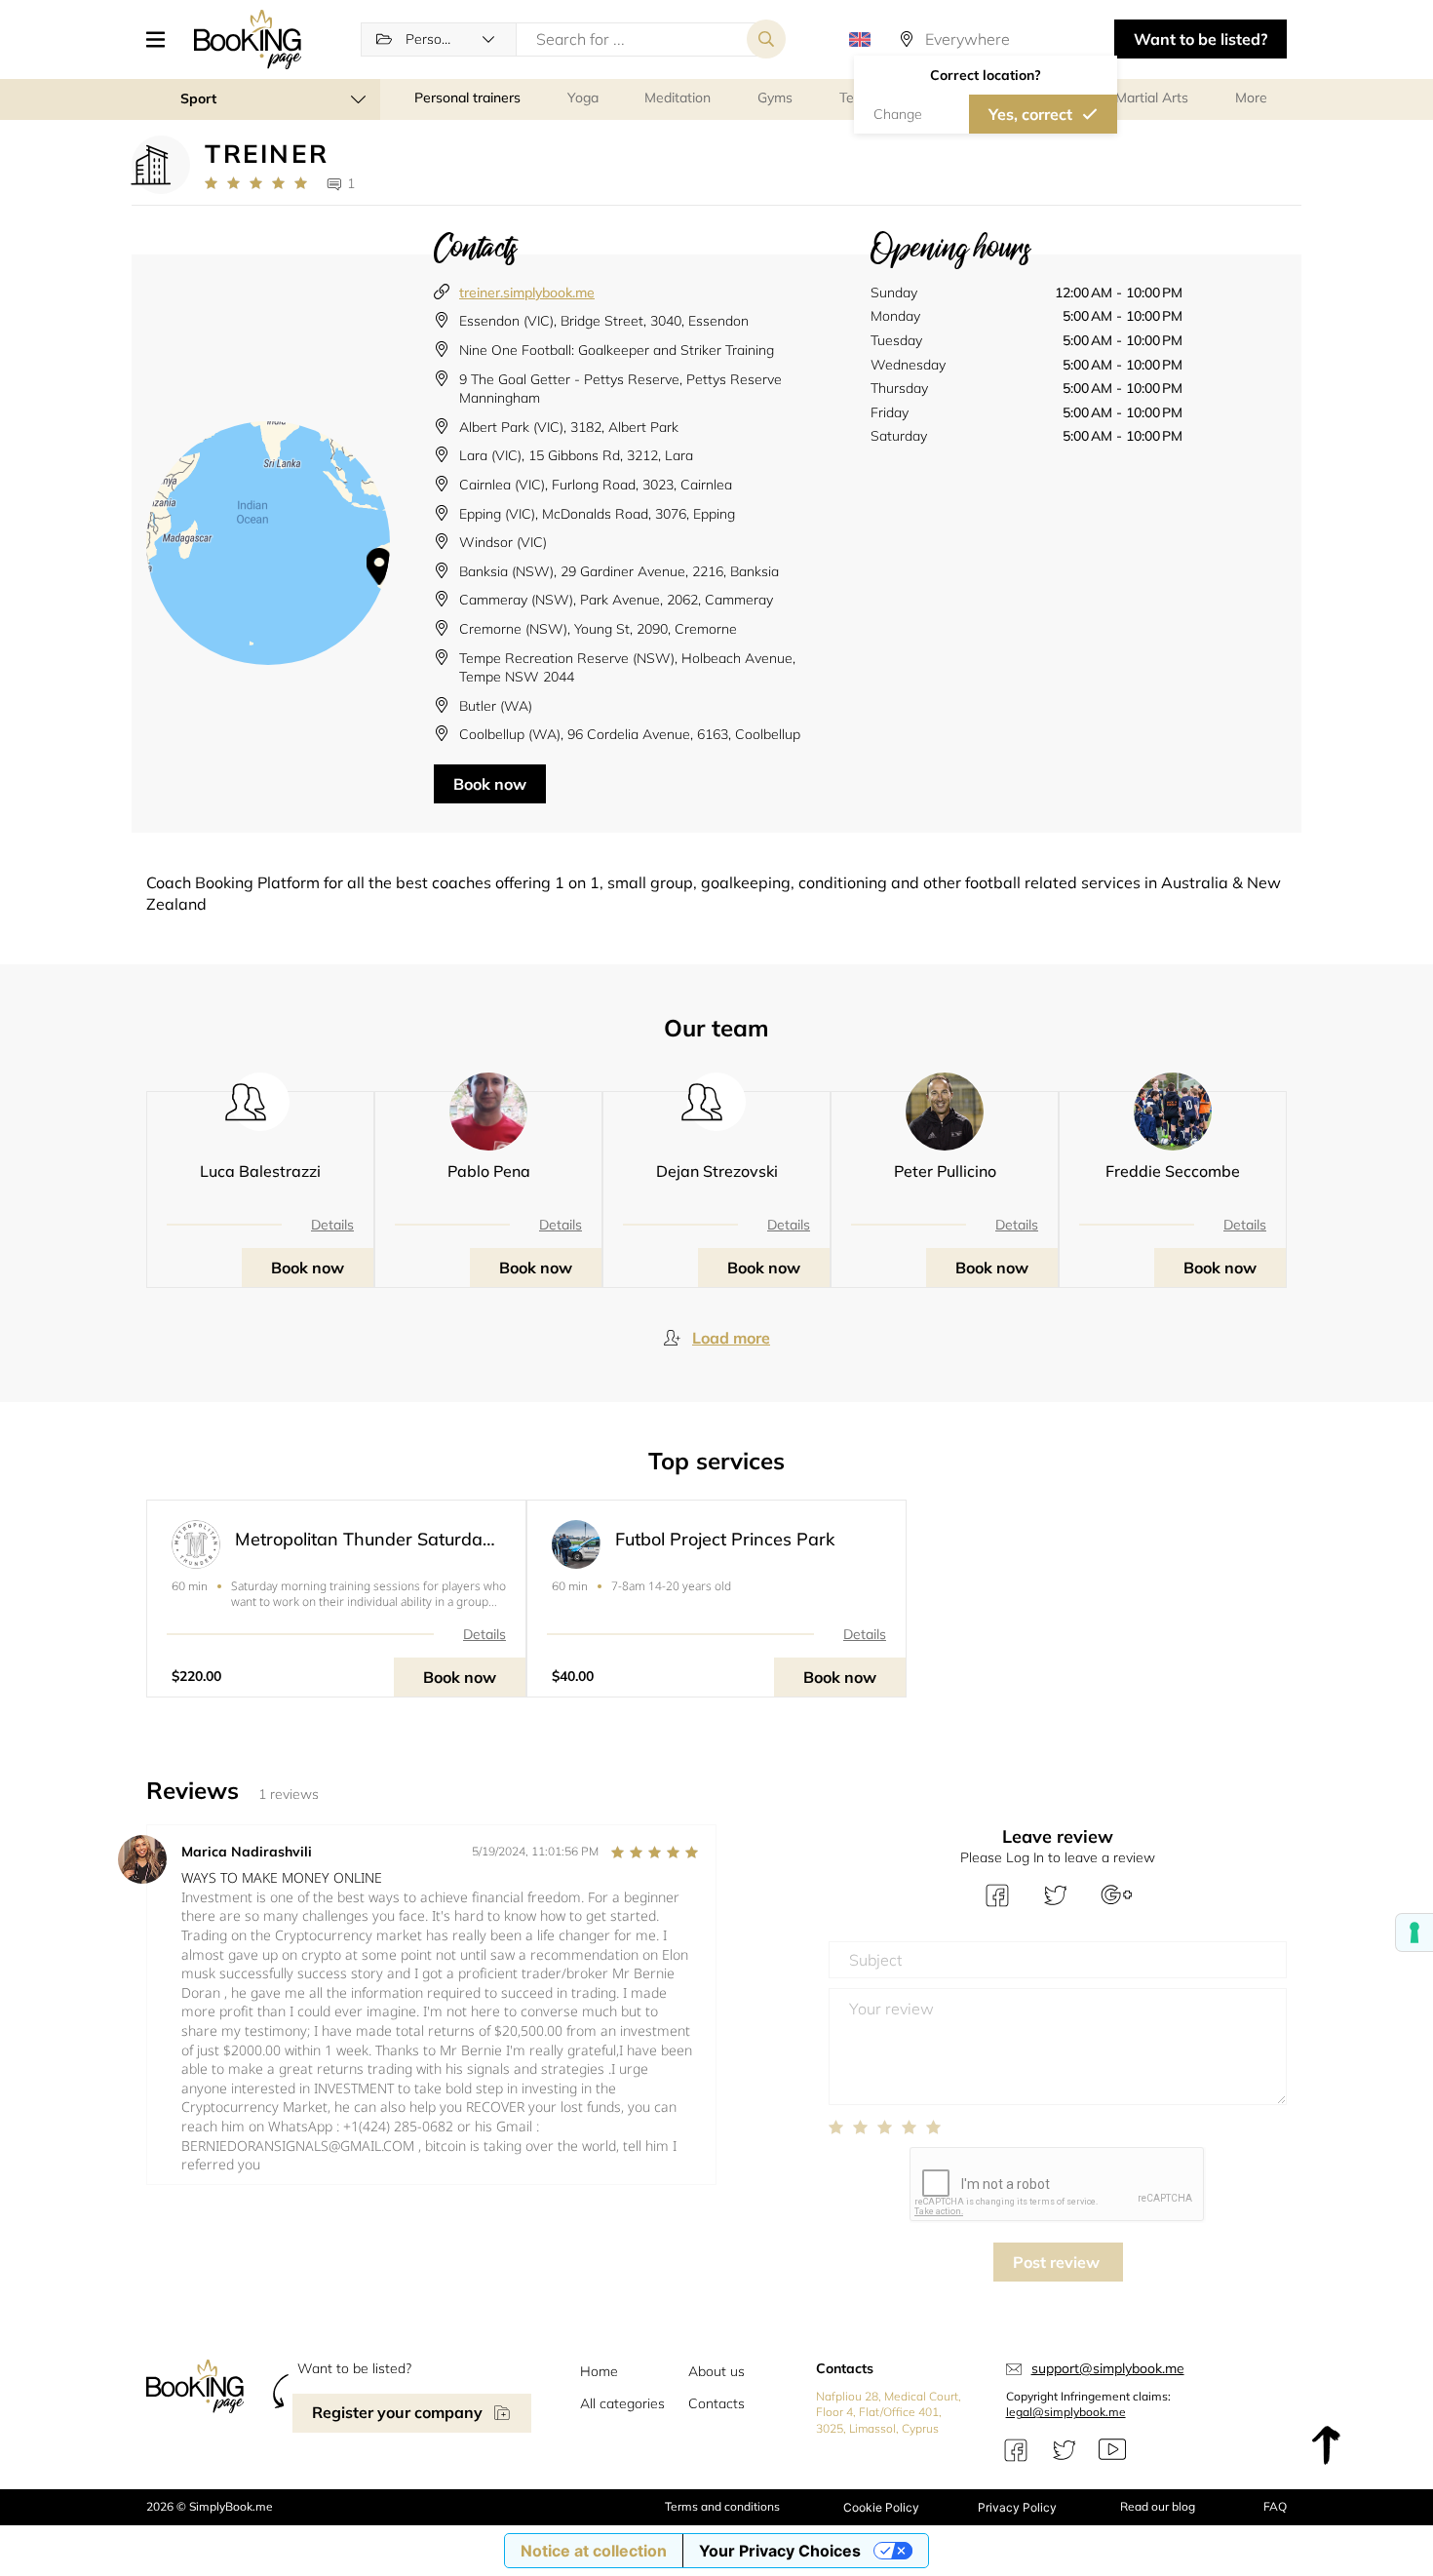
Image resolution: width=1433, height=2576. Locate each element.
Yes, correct (1030, 114)
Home (599, 2371)
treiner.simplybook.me (527, 293)
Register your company (397, 2412)
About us (716, 2371)
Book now (490, 784)
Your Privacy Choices (780, 2551)
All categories (622, 2403)
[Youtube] (1112, 2450)
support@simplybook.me (1108, 2368)
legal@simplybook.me (1066, 2412)
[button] (163, 39)
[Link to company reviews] (256, 183)
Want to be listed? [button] (1201, 39)
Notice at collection (594, 2551)
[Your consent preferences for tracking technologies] (1414, 1932)
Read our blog (1158, 2506)
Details (332, 1225)
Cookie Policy (881, 2507)
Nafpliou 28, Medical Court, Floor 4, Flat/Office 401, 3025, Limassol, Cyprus (889, 2413)
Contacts (716, 2403)
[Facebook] (1016, 2450)
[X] (1065, 2450)
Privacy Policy (1017, 2507)
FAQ (1275, 2506)
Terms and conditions (722, 2506)
